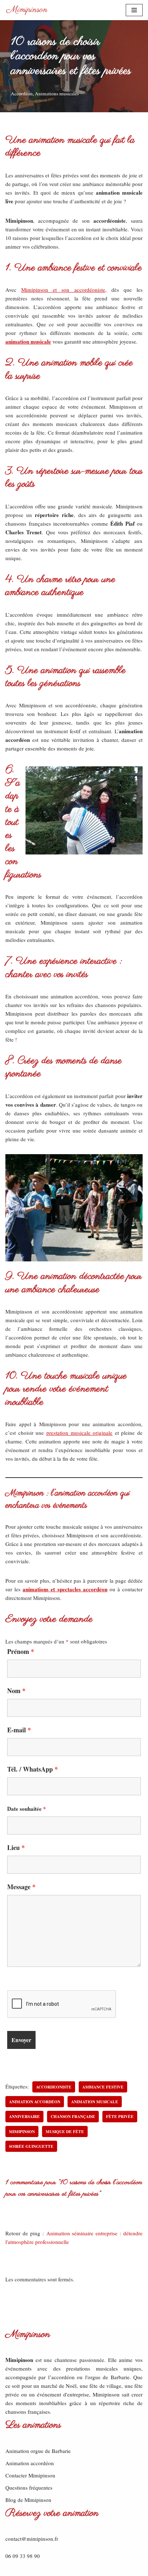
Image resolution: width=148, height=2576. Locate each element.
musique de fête (65, 2131)
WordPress (97, 2569)
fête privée (120, 2116)
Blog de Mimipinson (28, 2500)
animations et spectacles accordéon (65, 1589)
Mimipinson (22, 2131)
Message (21, 1887)
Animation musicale (95, 2102)
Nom (16, 1691)
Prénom (21, 1651)
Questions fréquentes (29, 2487)
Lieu (16, 1847)
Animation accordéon (30, 2463)
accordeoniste (54, 2087)
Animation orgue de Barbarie (38, 2451)
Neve (46, 2569)
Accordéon (22, 94)
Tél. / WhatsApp (33, 1769)
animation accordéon (35, 2102)
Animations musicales (57, 94)
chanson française (73, 2116)
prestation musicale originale (79, 1433)
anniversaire (24, 2116)
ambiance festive (103, 2087)
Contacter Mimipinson (30, 2475)
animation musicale (28, 341)
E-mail (19, 1730)
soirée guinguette (31, 2146)
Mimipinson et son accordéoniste (63, 290)
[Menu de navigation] (134, 10)
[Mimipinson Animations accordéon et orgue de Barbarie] (27, 10)
